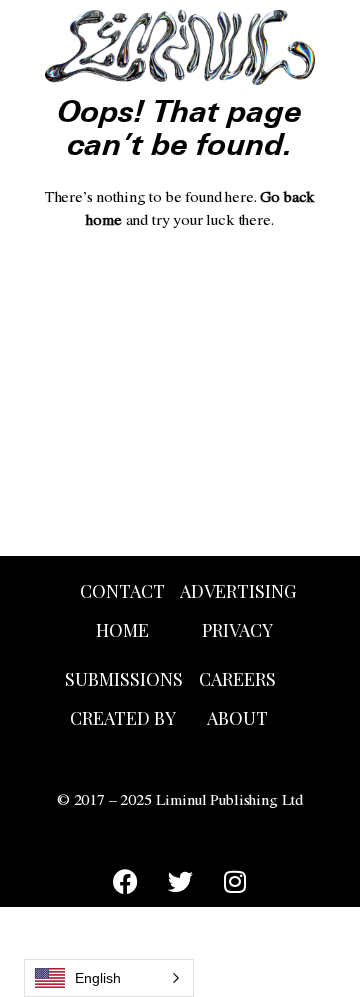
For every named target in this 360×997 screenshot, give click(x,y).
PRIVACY (237, 630)
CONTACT (122, 591)
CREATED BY (123, 718)
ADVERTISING (238, 591)
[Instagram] (235, 882)
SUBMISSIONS (124, 679)
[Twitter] (180, 882)
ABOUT (237, 718)
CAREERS (237, 679)
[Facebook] (125, 882)
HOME (122, 630)
